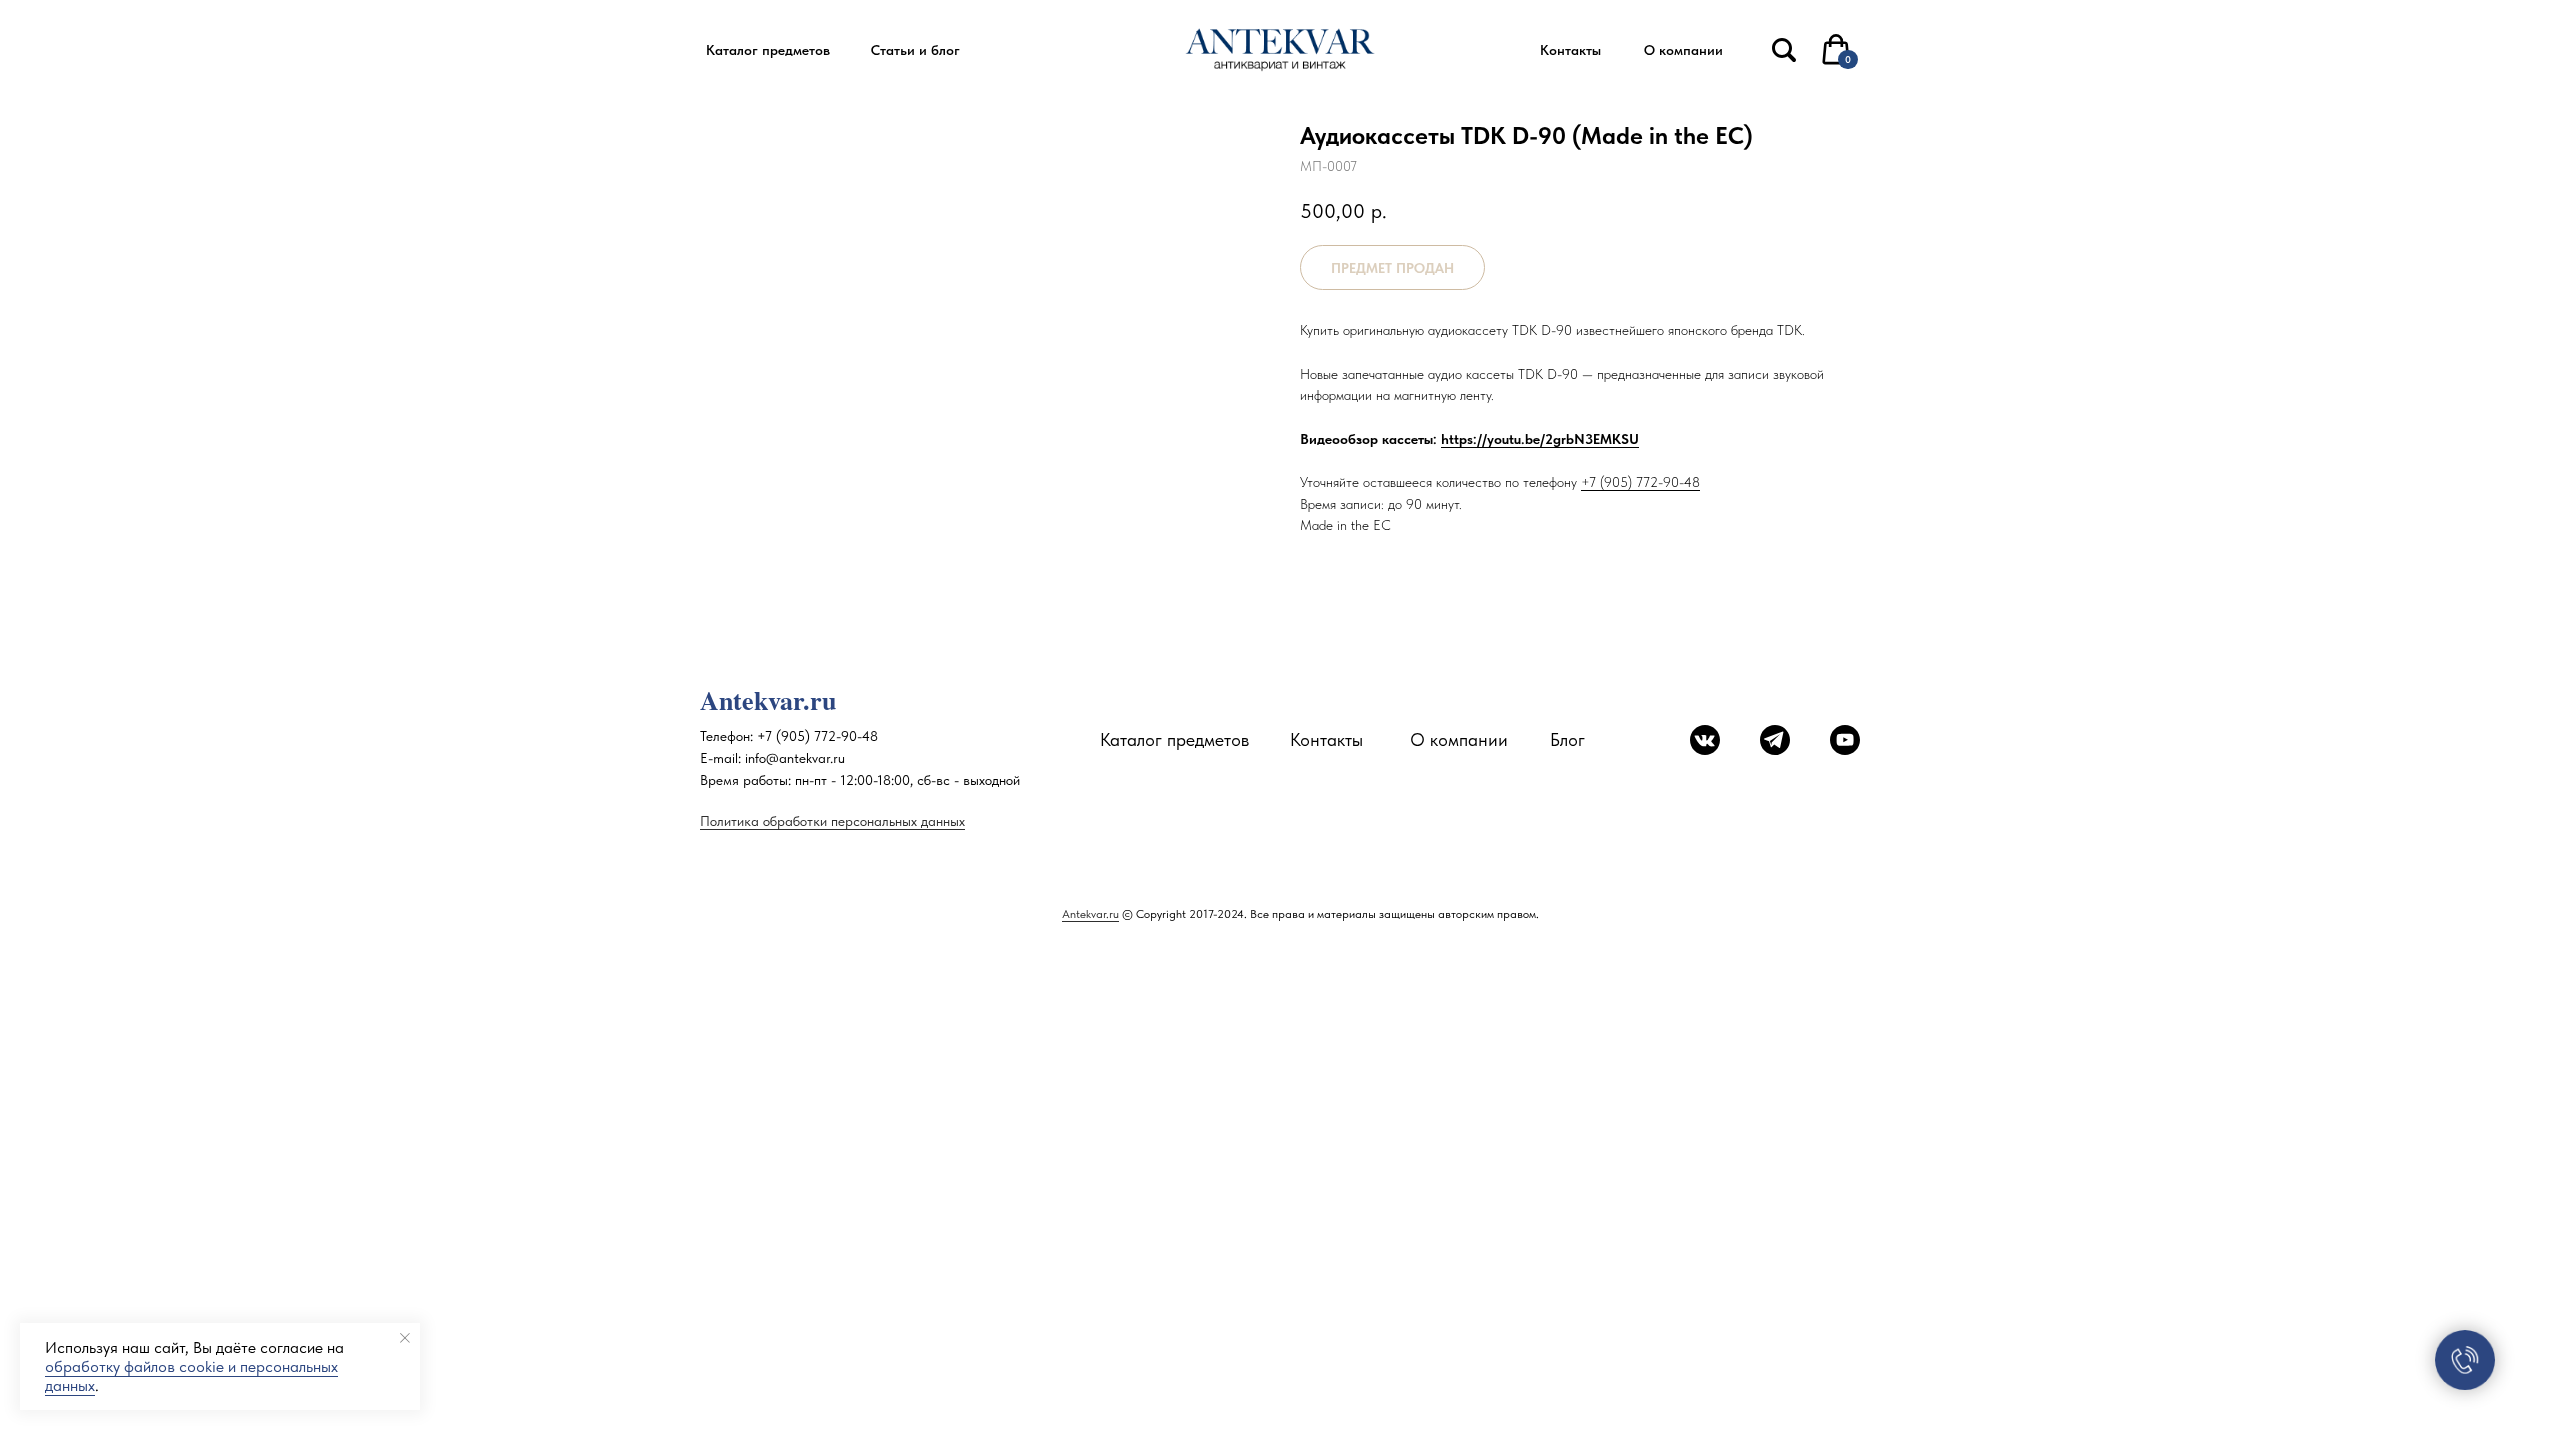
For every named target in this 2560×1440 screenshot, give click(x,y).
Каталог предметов (1174, 739)
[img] (1784, 50)
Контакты (1326, 739)
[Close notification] (405, 1338)
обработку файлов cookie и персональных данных (191, 1376)
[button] (767, 50)
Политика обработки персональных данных (832, 821)
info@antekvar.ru (795, 758)
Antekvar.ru (1090, 914)
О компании (1459, 739)
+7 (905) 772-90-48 (1640, 482)
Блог (1567, 739)
